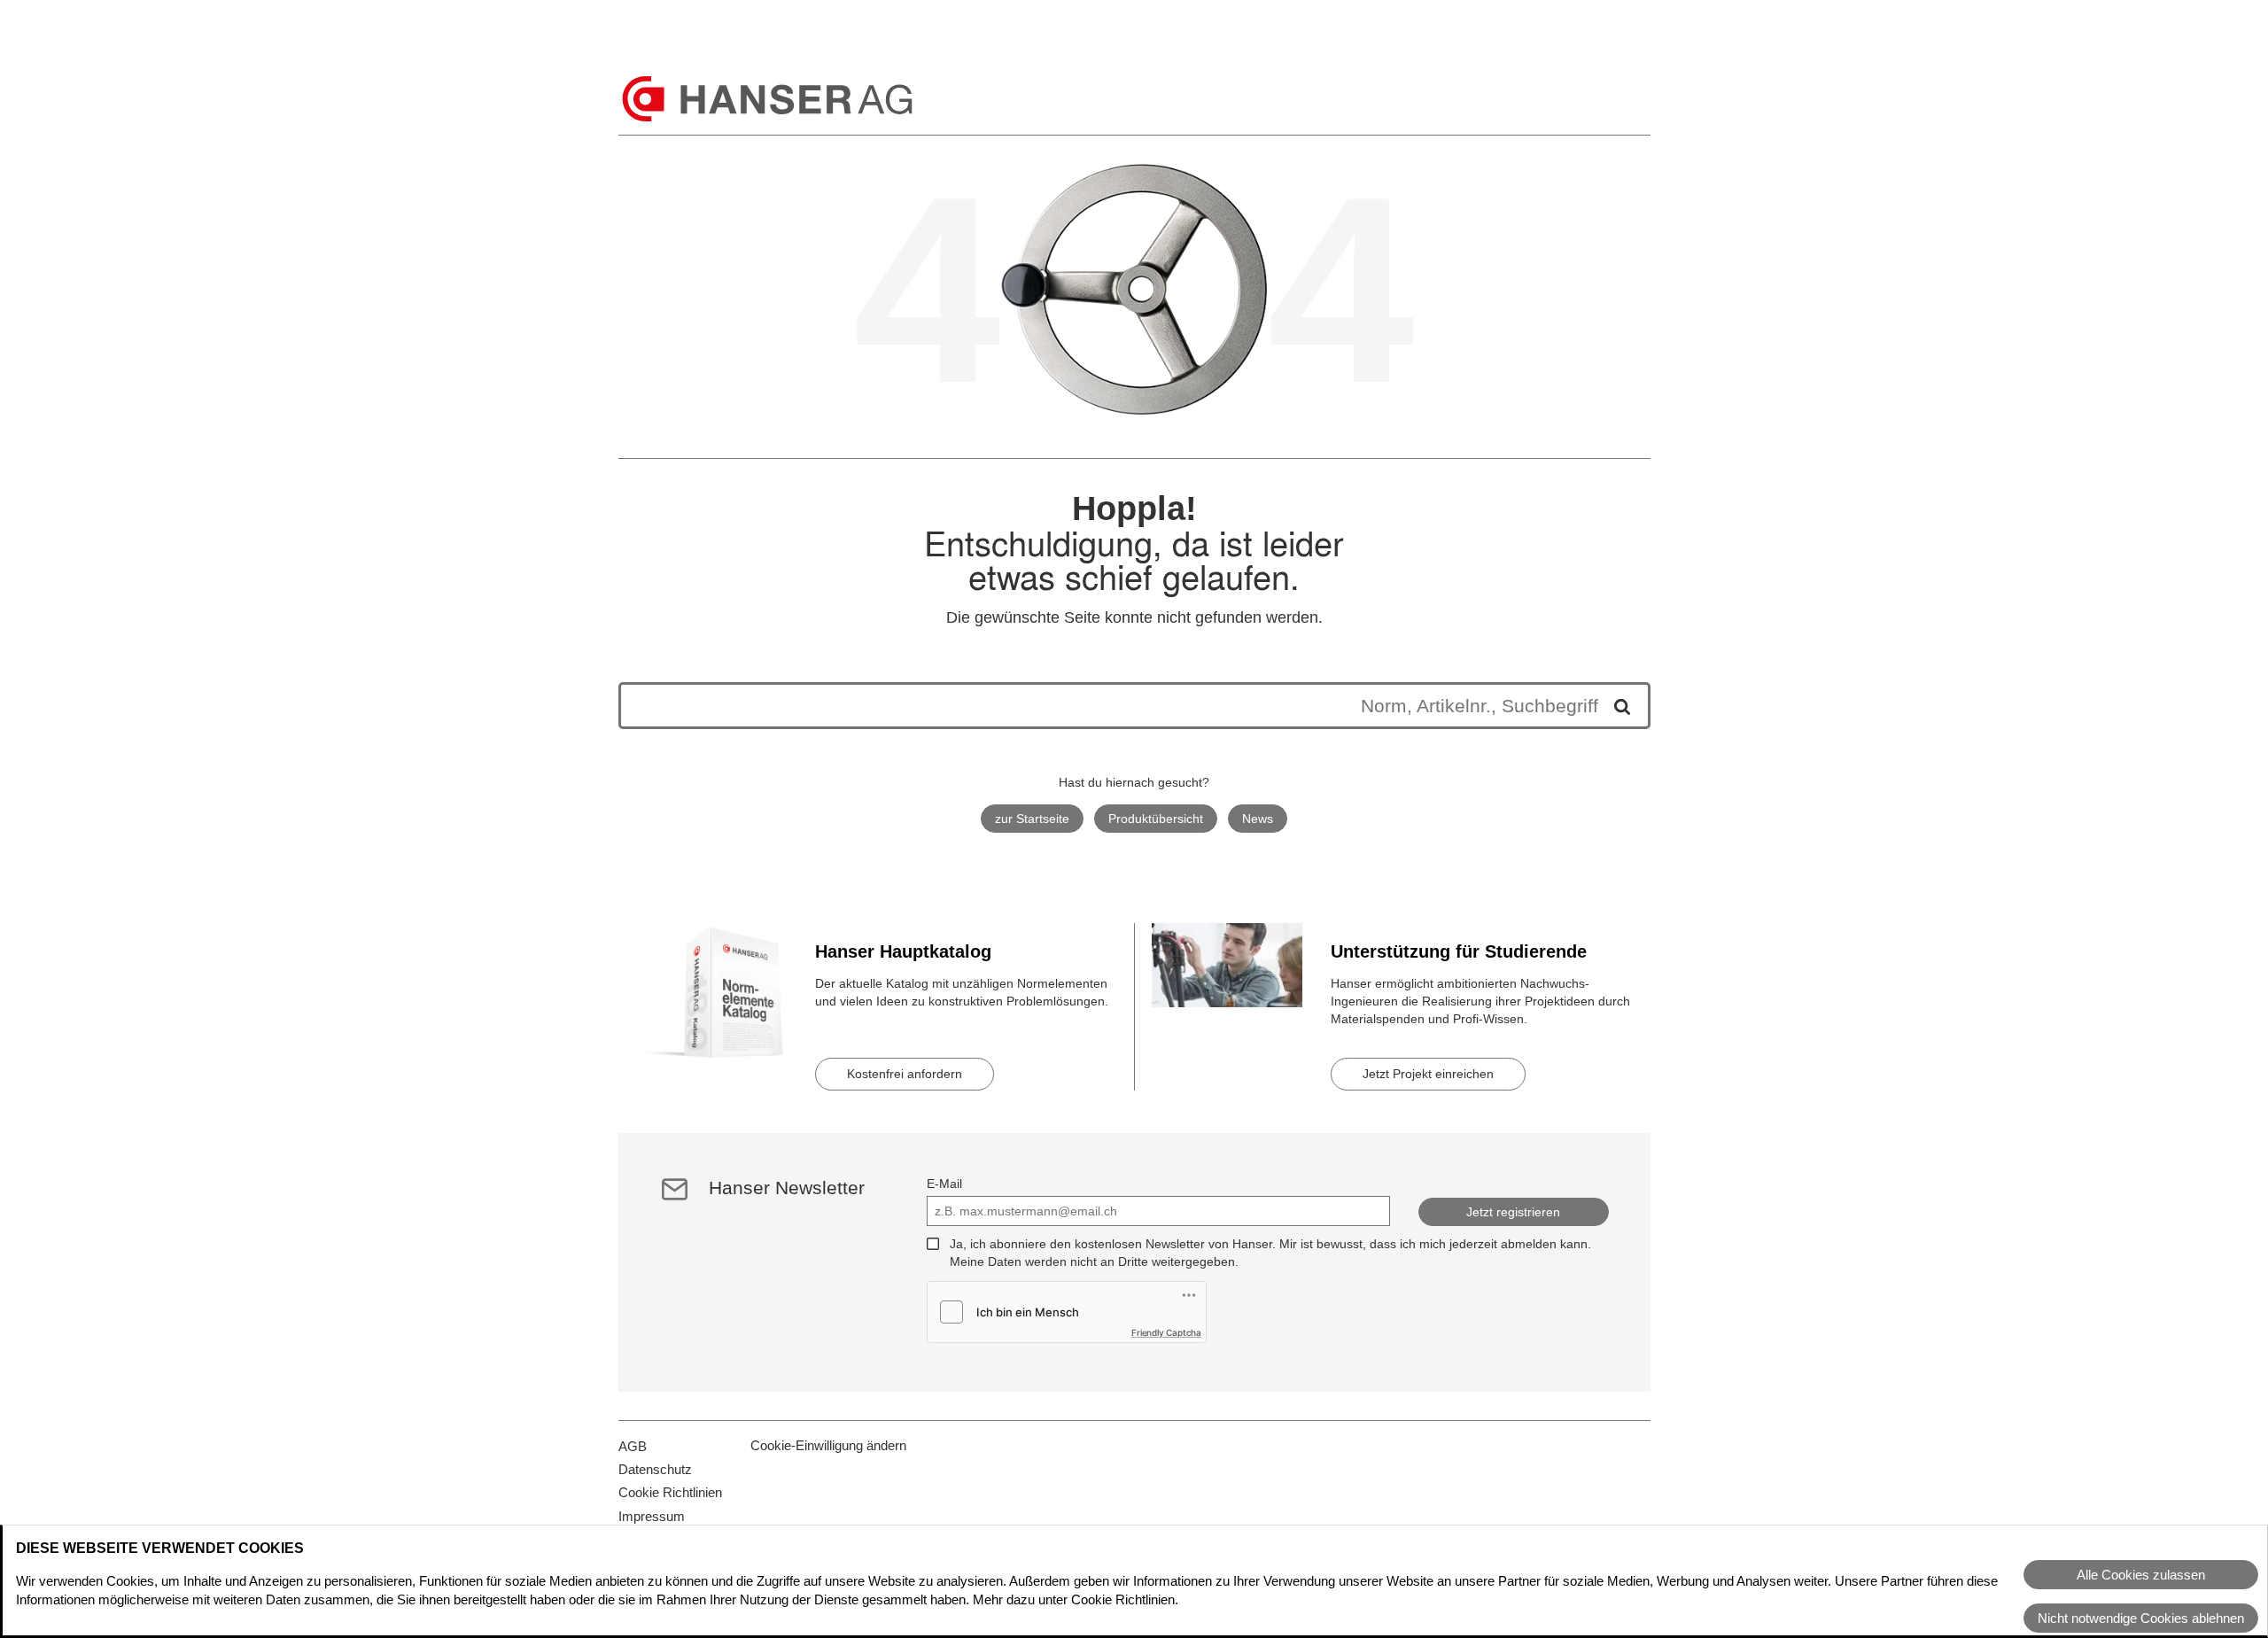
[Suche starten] (1616, 706)
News (1258, 819)
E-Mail (944, 1184)
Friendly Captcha (1166, 1332)
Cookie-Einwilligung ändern (828, 1445)
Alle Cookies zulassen (2141, 1575)
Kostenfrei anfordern (905, 1074)
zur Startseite (1032, 819)
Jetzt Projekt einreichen (1428, 1074)
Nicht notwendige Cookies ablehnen (2141, 1618)
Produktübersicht (1156, 819)
